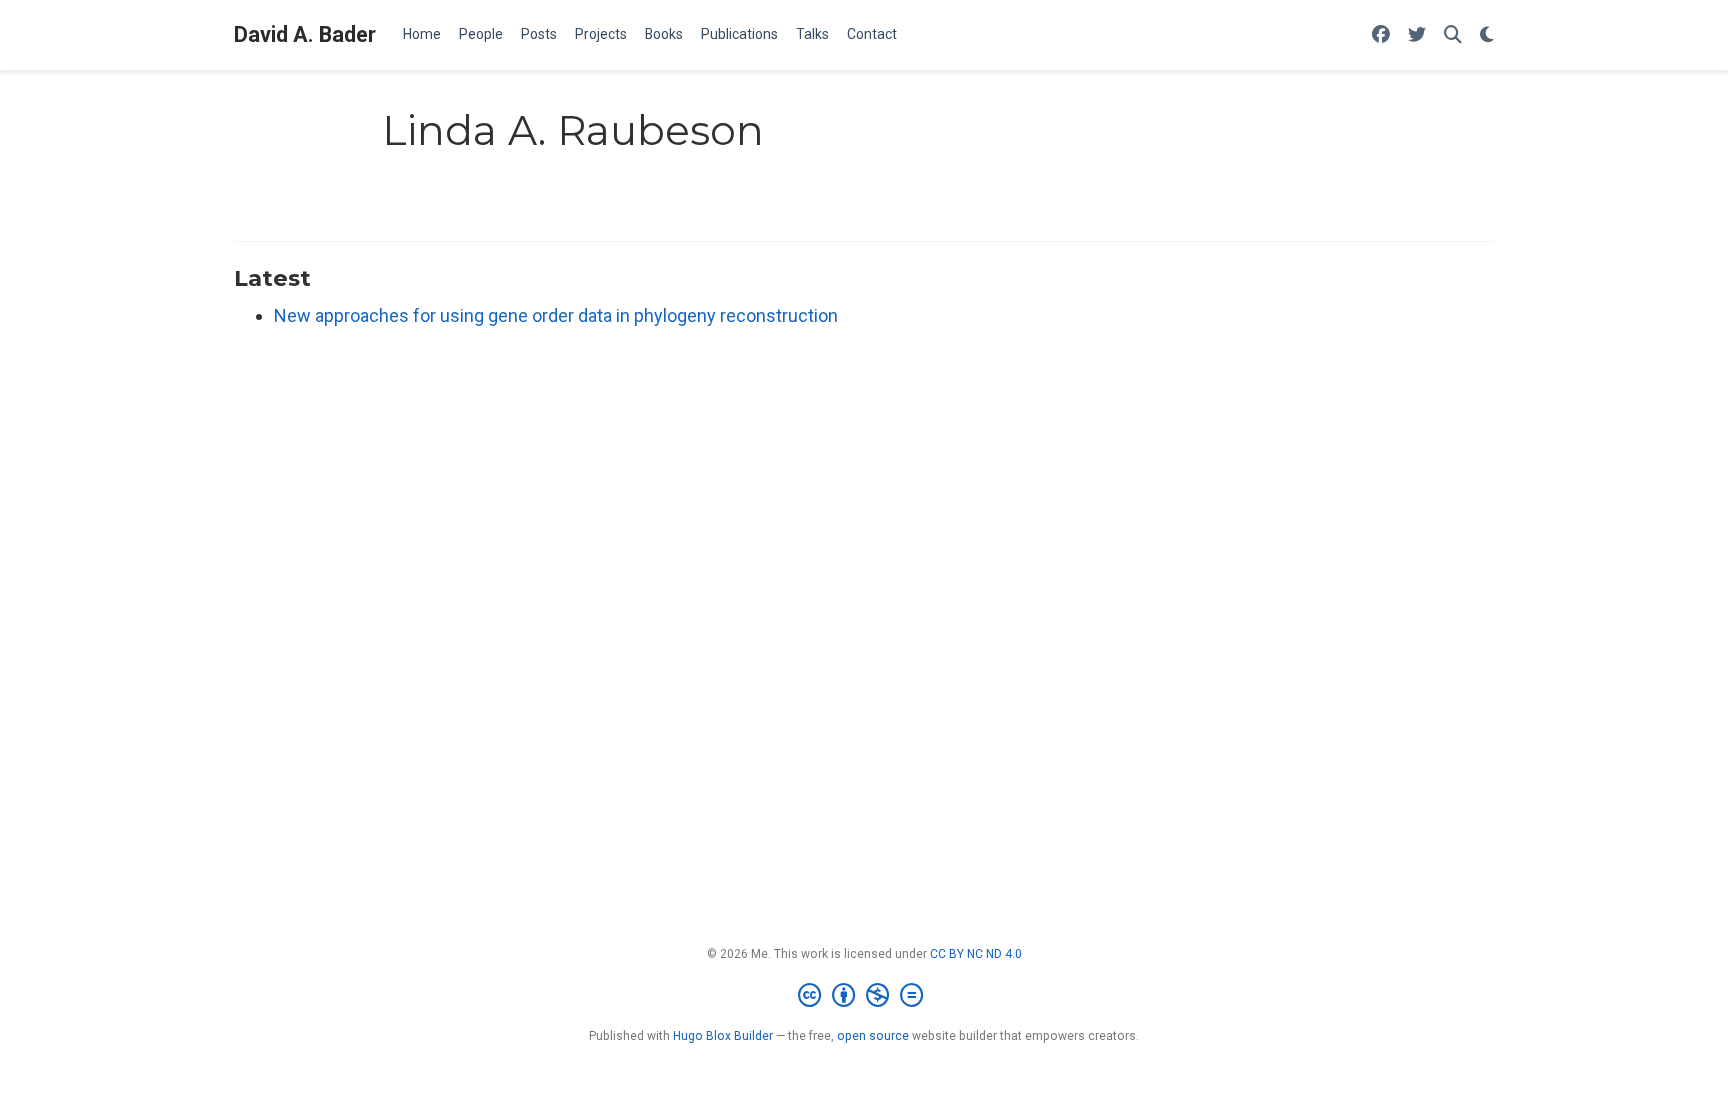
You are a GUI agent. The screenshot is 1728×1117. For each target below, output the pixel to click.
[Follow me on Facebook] (1381, 35)
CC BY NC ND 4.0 (976, 954)
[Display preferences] (1487, 35)
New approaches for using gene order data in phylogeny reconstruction (556, 315)
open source (873, 1036)
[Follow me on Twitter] (1417, 35)
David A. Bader (305, 34)
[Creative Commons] (864, 996)
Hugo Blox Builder (723, 1036)
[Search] (1453, 35)
